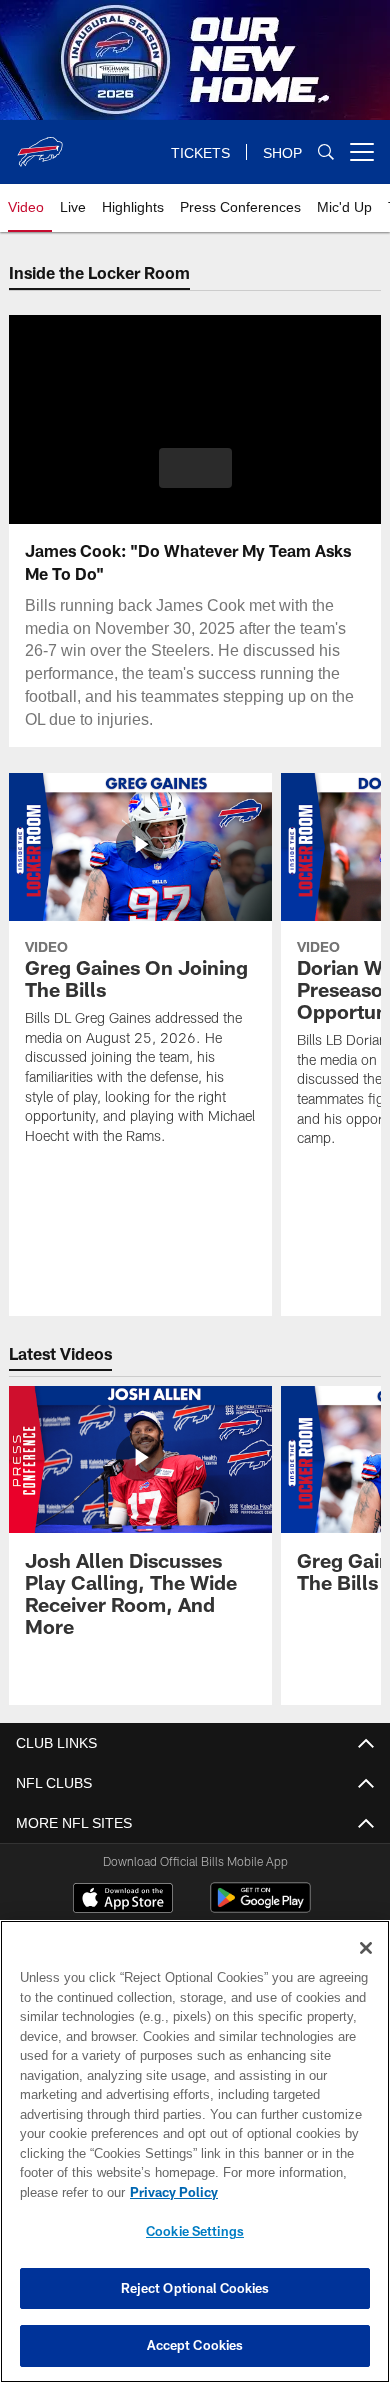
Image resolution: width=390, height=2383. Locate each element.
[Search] (326, 152)
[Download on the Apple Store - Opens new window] (123, 1900)
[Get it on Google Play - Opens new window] (260, 1907)
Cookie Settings (195, 2231)
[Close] (366, 1948)
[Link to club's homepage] (40, 144)
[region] (195, 2151)
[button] (195, 468)
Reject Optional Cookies (195, 2288)
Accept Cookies (195, 2345)
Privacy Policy (170, 2192)
